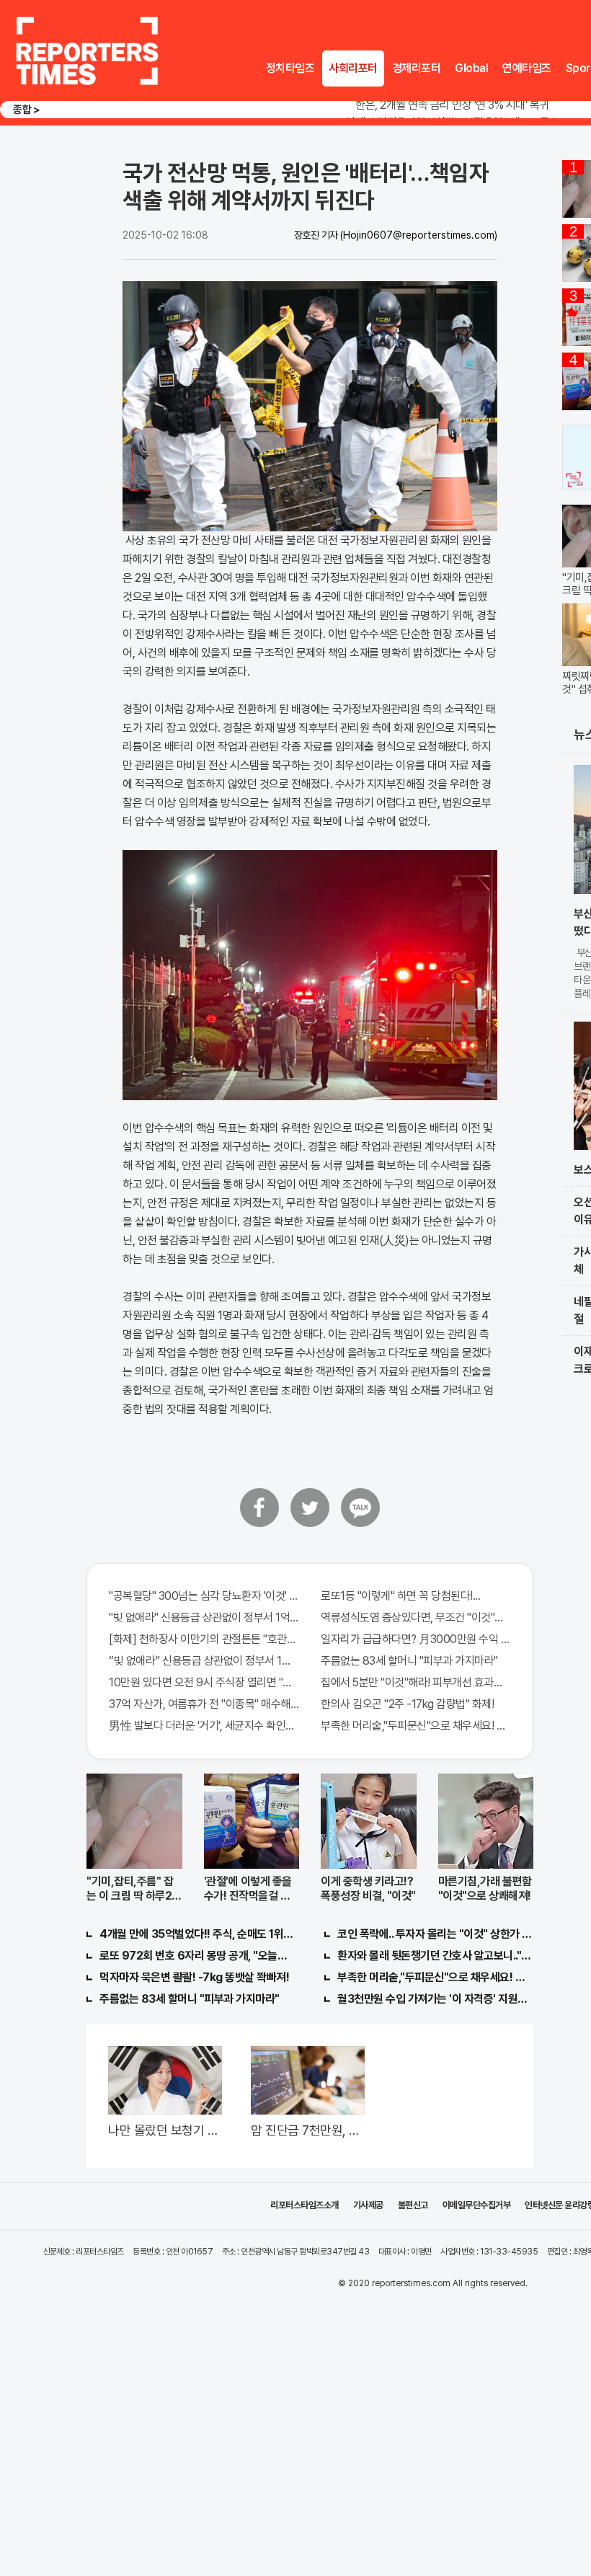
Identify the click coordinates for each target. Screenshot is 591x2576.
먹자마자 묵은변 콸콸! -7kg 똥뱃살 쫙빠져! (194, 1977)
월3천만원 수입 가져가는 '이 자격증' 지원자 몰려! (435, 1999)
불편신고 (413, 2205)
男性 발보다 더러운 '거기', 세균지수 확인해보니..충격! (204, 1726)
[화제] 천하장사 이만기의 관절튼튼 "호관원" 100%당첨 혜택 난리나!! (204, 1639)
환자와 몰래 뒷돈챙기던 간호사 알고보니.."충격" (435, 1956)
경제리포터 (417, 68)
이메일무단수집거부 (477, 2205)
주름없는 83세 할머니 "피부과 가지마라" (409, 1661)
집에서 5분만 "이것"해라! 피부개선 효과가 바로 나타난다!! (416, 1682)
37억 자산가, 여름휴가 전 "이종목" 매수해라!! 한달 (204, 1704)
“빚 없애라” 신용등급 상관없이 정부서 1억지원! (204, 1661)
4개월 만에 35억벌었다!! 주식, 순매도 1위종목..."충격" (197, 1934)
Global (471, 68)
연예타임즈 (527, 68)
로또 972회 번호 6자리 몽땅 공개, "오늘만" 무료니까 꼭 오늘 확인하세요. (197, 1956)
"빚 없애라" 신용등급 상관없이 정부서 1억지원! (204, 1617)
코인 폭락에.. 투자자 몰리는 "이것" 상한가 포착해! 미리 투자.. (435, 1934)
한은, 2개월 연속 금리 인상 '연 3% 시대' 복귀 (452, 105)
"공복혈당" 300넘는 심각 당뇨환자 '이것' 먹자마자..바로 (204, 1596)
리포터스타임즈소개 (305, 2205)
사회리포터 (353, 68)
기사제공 (368, 2205)
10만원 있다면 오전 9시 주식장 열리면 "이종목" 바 (204, 1682)
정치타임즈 (290, 68)
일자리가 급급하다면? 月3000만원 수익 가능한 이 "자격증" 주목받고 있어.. (416, 1639)
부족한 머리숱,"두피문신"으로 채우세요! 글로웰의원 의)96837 (416, 1726)
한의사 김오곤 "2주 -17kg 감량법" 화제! (407, 1704)
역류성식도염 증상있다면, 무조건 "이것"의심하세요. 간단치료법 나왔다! (416, 1617)
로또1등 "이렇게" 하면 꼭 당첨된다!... (400, 1596)
